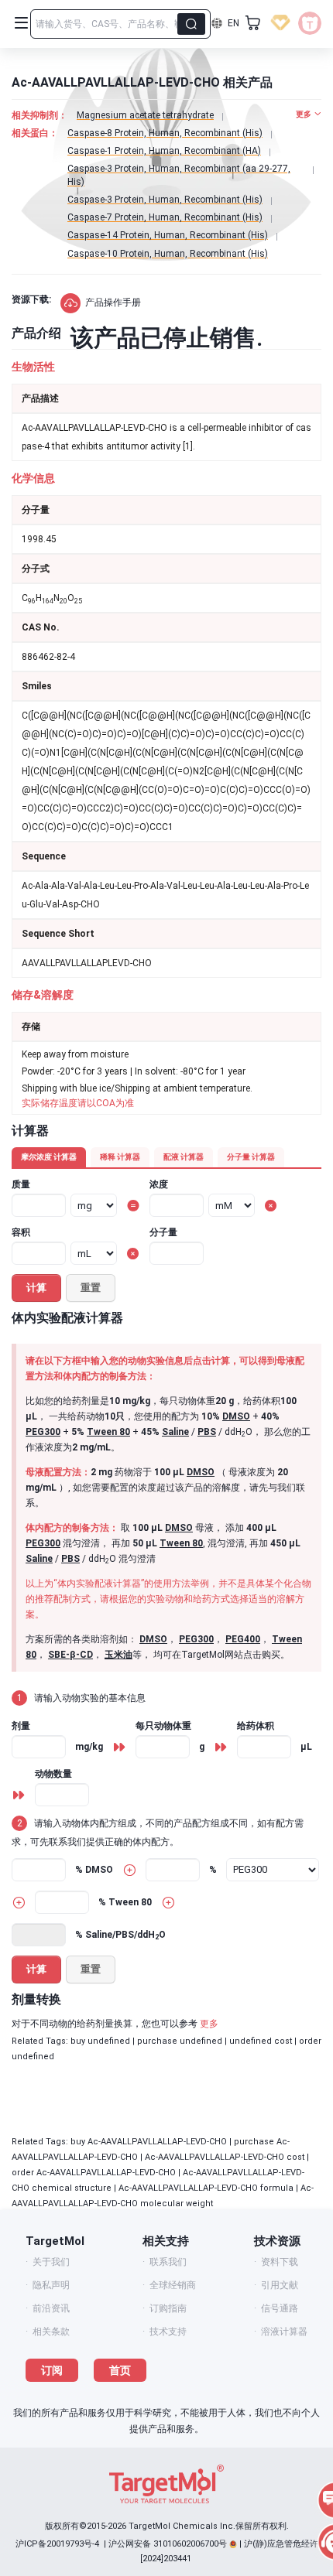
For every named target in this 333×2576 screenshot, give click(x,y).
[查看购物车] (253, 23)
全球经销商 (173, 2285)
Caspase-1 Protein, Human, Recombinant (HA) (164, 151)
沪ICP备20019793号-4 (57, 2544)
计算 (36, 1288)
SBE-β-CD (70, 1655)
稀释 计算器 (120, 1157)
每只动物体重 (163, 1726)
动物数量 (53, 1774)
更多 (209, 2024)
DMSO (236, 1416)
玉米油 (118, 1655)
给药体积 (256, 1726)
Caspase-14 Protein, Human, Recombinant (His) (168, 235)
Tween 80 (108, 1432)
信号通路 (280, 2308)
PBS (207, 1432)
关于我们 (51, 2262)
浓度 (159, 1184)
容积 (21, 1232)
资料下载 (280, 2262)
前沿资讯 (51, 2308)
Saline (175, 1432)
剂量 (21, 1726)
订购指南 (168, 2308)
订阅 (52, 2370)
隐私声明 (51, 2285)
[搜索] (191, 24)
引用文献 (280, 2285)
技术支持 (168, 2332)
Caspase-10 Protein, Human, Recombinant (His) (168, 254)
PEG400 (243, 1639)
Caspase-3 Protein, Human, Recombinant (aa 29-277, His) (179, 175)
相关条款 (51, 2332)
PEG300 (43, 1432)
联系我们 (168, 2262)
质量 (21, 1184)
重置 (91, 1288)
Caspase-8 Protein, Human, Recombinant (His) (165, 133)
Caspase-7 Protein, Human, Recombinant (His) (165, 217)
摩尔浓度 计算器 (49, 1157)
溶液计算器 (284, 2332)
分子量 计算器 (251, 1157)
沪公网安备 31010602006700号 (168, 2544)
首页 (120, 2370)
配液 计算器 (184, 1157)
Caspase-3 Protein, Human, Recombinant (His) (165, 200)
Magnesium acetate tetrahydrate (145, 115)
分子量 (163, 1232)
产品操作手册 (113, 302)
